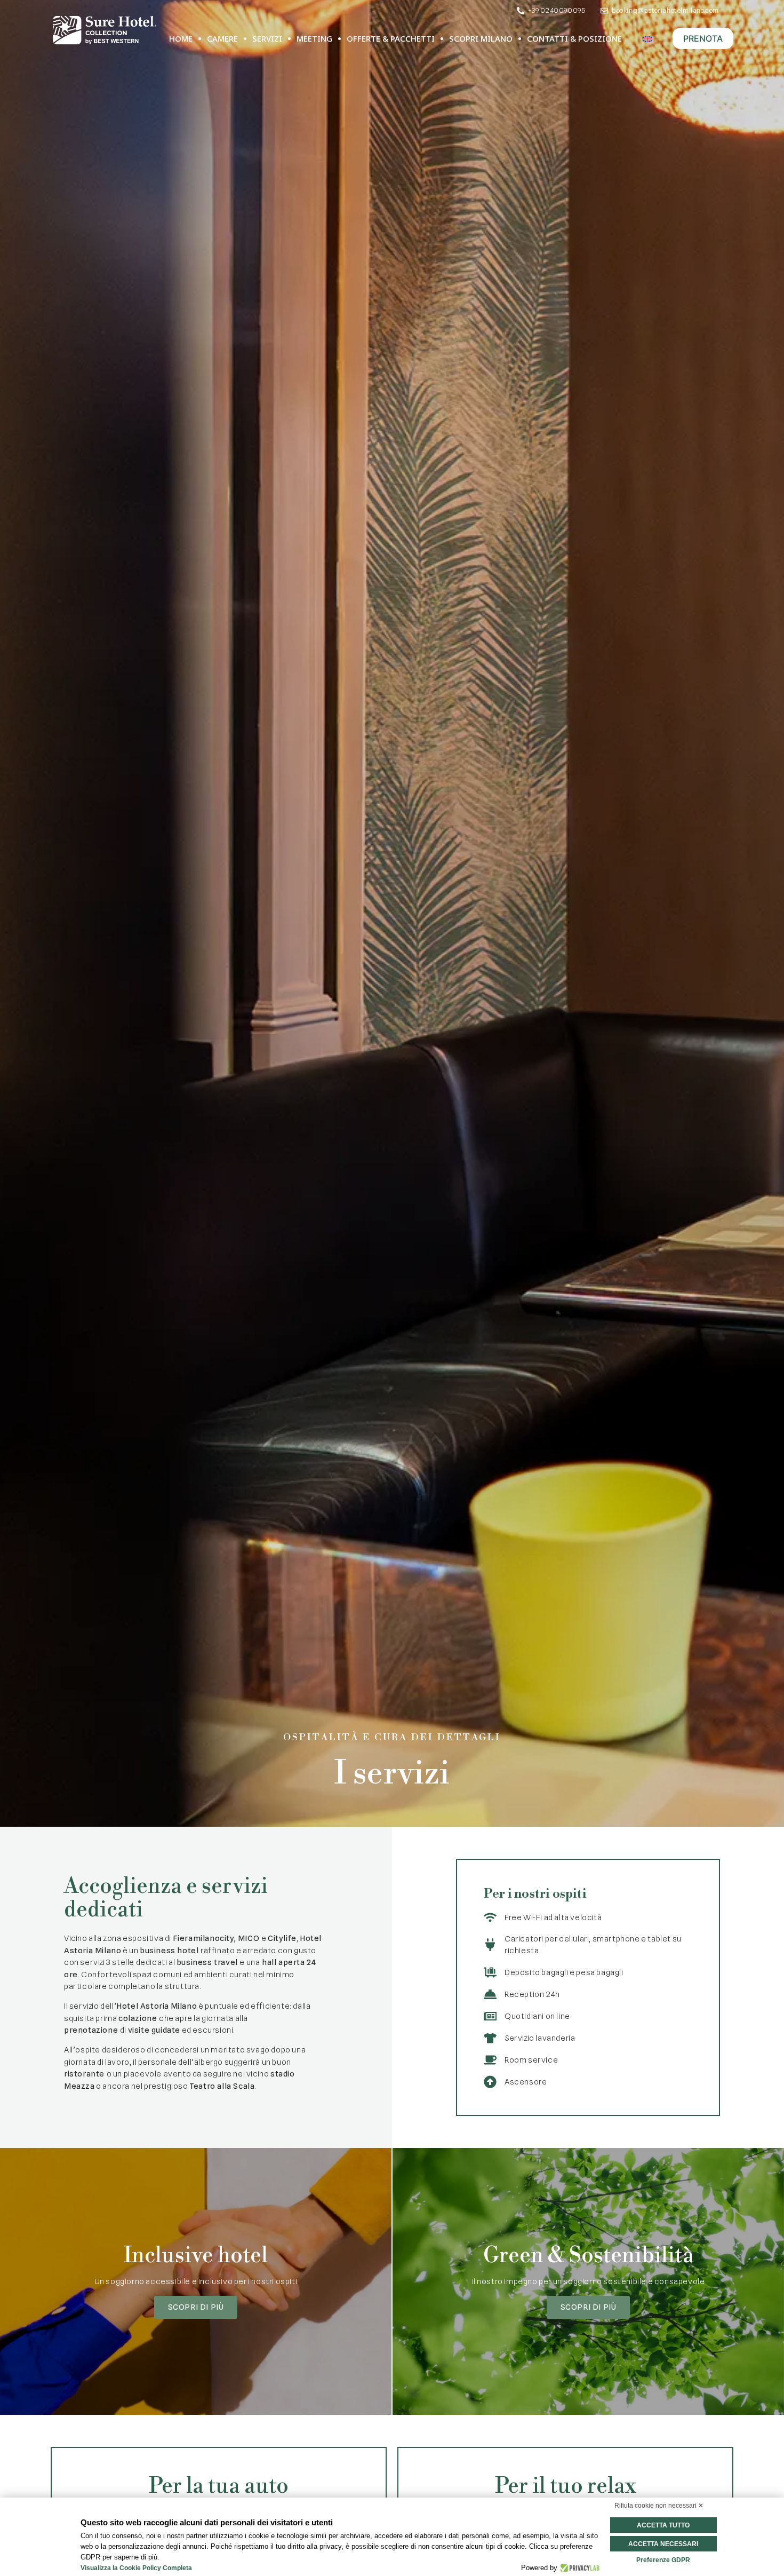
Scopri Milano (481, 38)
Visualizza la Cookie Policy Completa (136, 2568)
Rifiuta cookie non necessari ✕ (659, 2506)
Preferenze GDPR (663, 2560)
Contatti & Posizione (574, 38)
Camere (222, 38)
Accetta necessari (663, 2544)
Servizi (267, 38)
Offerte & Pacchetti (391, 38)
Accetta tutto (663, 2525)
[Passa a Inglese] (647, 39)
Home (181, 38)
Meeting (314, 38)
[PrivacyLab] (578, 2568)
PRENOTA (703, 38)
